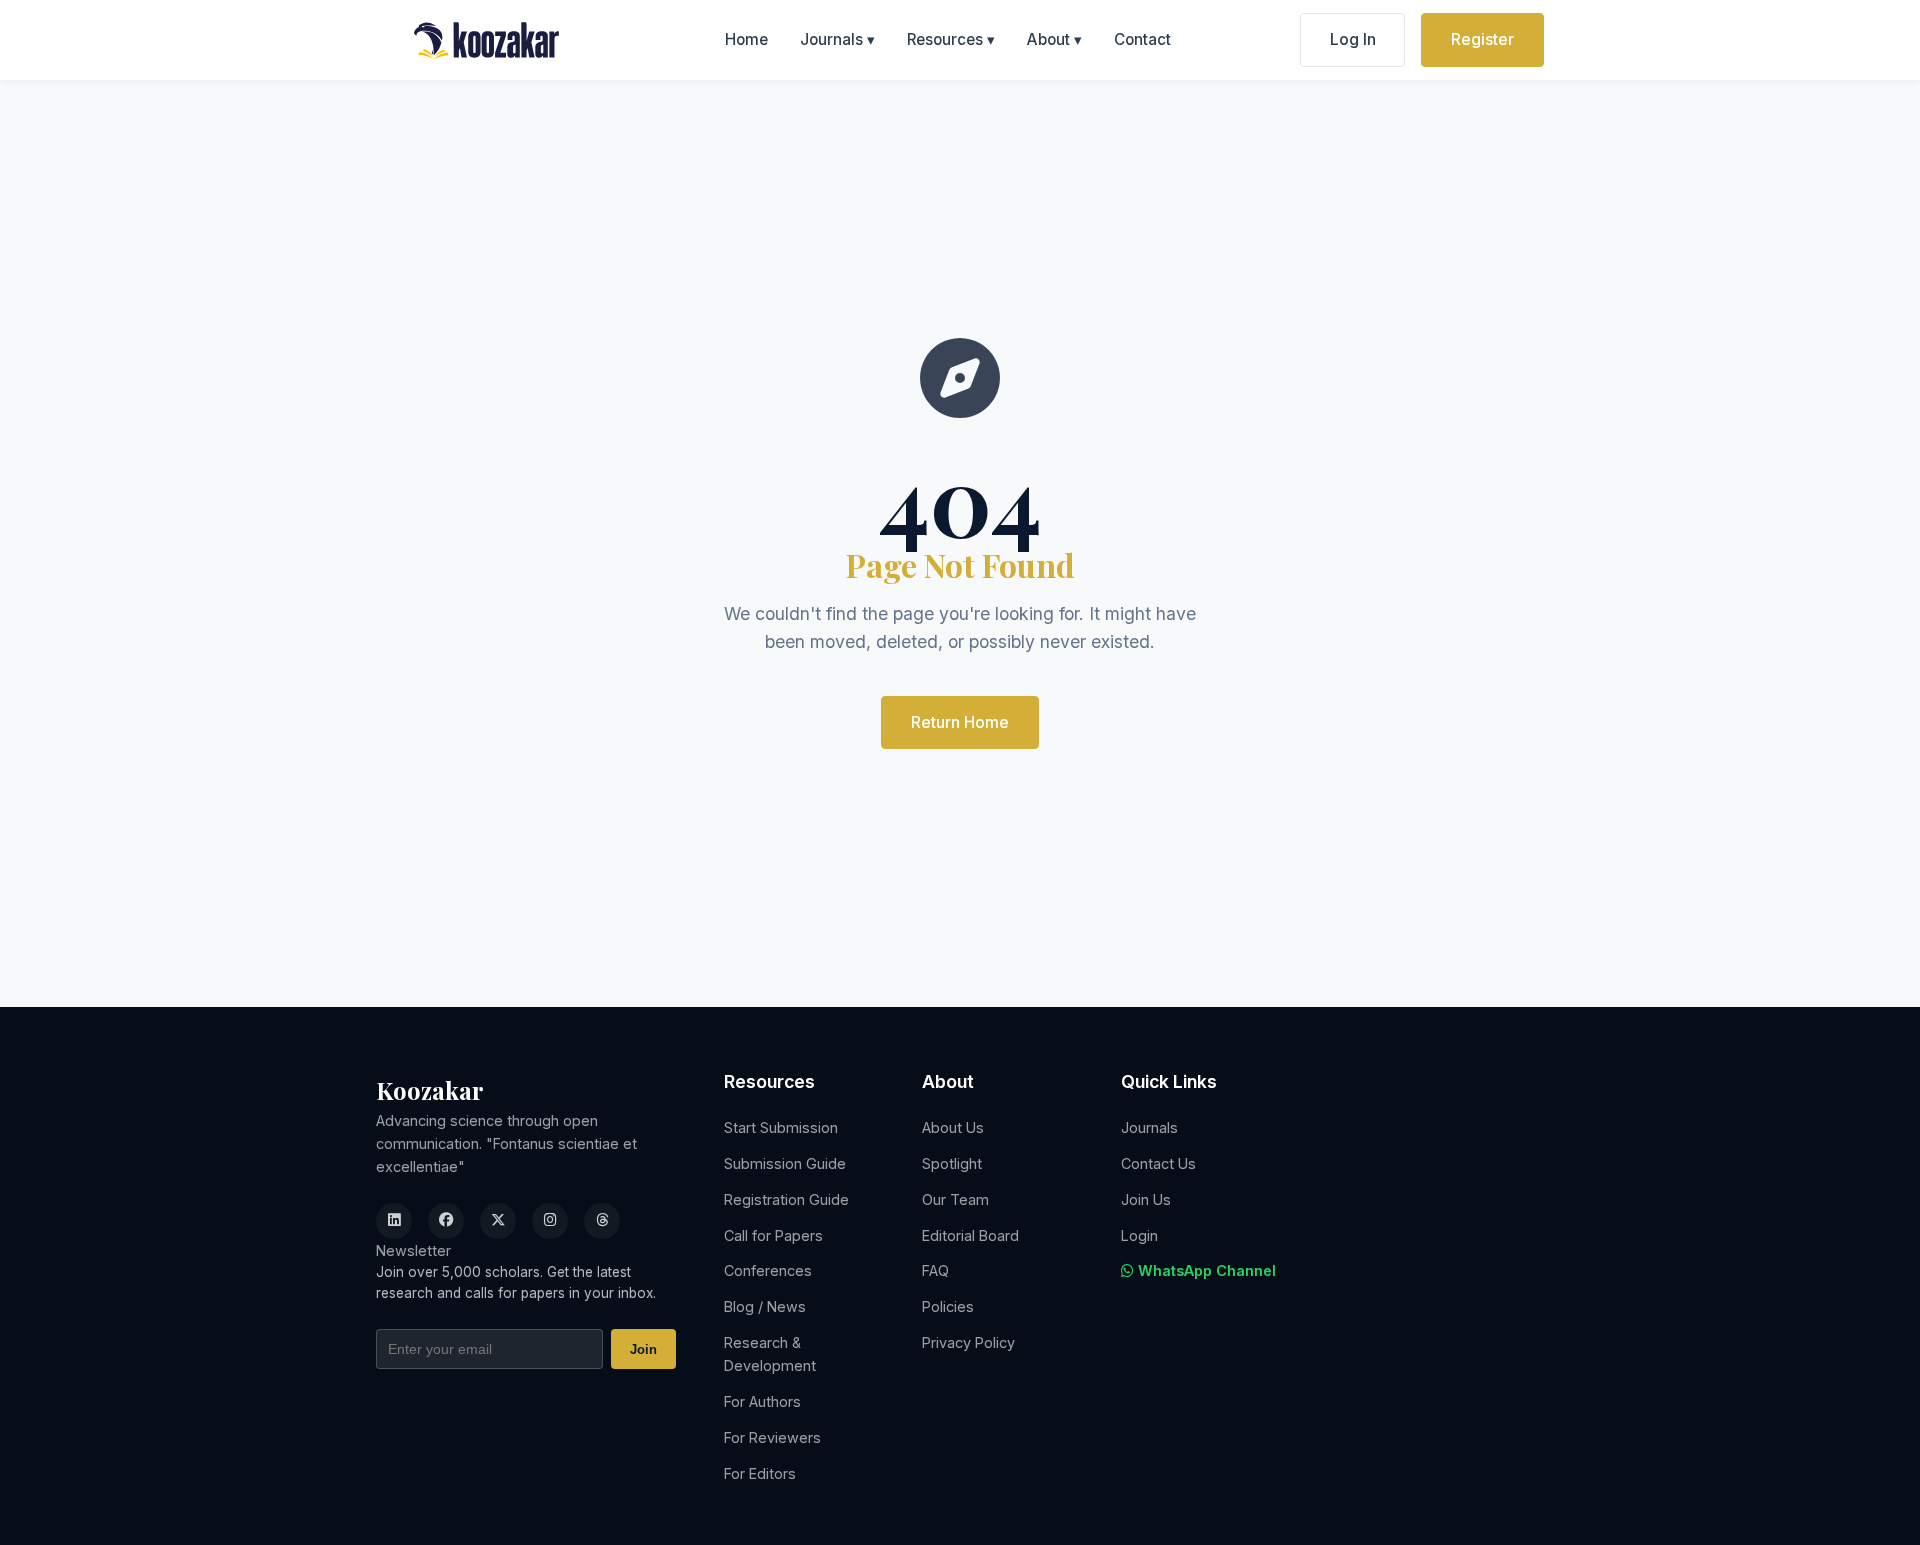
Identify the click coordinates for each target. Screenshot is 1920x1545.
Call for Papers (773, 1235)
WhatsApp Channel (1205, 1270)
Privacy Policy (968, 1342)
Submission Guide (785, 1163)
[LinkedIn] (394, 1221)
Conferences (768, 1270)
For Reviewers (772, 1437)
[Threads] (602, 1221)
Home (746, 39)
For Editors (760, 1473)
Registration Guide (786, 1199)
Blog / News (765, 1306)
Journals (837, 39)
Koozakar (430, 1090)
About (1054, 39)
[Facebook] (446, 1221)
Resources (951, 39)
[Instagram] (550, 1221)
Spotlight (952, 1163)
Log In (1353, 39)
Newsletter (413, 1250)
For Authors (762, 1401)
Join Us (1146, 1199)
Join (643, 1349)
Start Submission (781, 1127)
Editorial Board (970, 1235)
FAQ (935, 1270)
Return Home (960, 722)
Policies (948, 1306)
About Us (953, 1127)
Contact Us (1158, 1163)
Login (1139, 1235)
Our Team (955, 1199)
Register (1482, 39)
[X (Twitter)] (498, 1221)
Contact (1142, 39)
